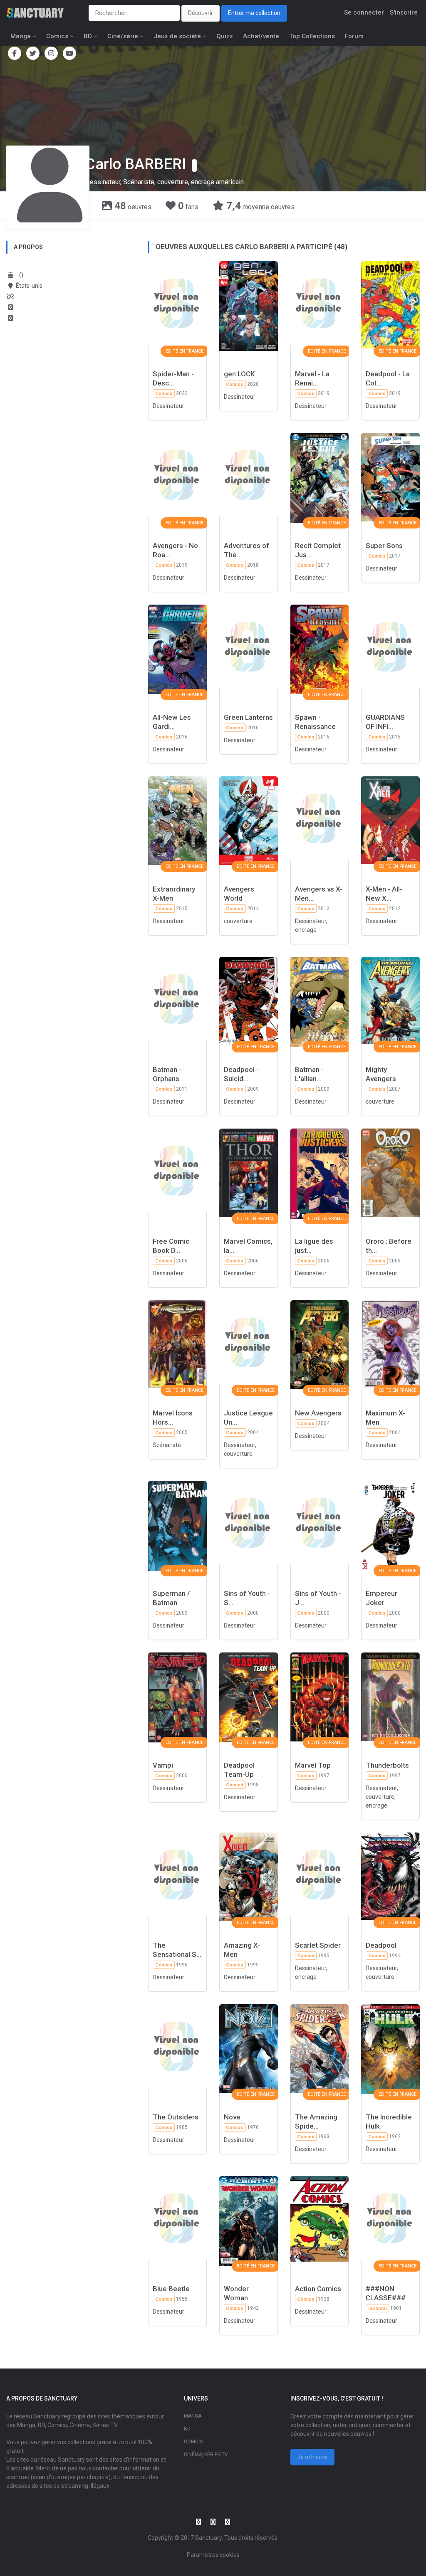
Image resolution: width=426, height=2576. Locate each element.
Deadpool (381, 1945)
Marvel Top (313, 1765)
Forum (354, 36)
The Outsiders (176, 2117)
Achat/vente (261, 36)
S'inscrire (404, 12)
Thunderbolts (387, 1765)
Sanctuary (208, 2538)
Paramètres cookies (213, 2555)
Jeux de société (177, 36)
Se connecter (364, 12)
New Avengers (318, 1413)
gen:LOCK (239, 374)
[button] (194, 165)
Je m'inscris (312, 2457)
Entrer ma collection (254, 13)
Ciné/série (123, 36)
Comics (57, 36)
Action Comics (318, 2289)
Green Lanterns (248, 717)
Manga (21, 36)
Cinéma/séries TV (206, 2455)
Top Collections (312, 36)
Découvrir (201, 13)
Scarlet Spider (318, 1945)
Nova (232, 2117)
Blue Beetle (171, 2289)
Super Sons (384, 546)
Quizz (225, 36)
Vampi (163, 1765)
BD (88, 36)
